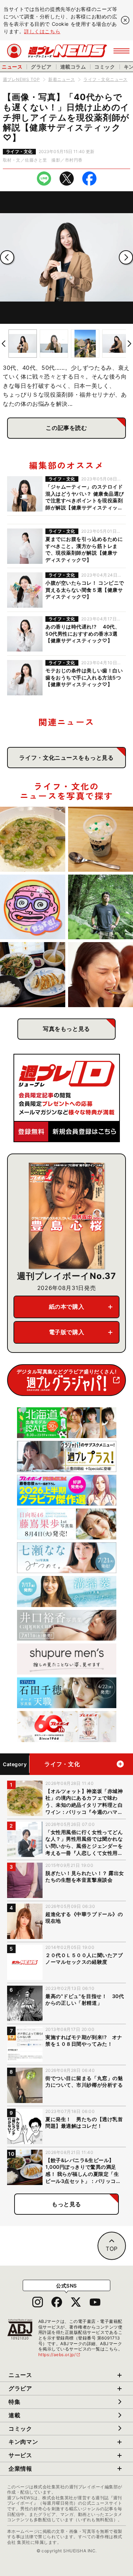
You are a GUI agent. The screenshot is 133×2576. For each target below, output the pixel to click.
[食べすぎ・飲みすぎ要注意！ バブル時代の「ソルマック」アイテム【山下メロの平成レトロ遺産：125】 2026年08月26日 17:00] (33, 907)
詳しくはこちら (42, 31)
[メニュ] (121, 51)
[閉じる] (125, 20)
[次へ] (126, 257)
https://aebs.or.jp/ (60, 2355)
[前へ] (7, 257)
